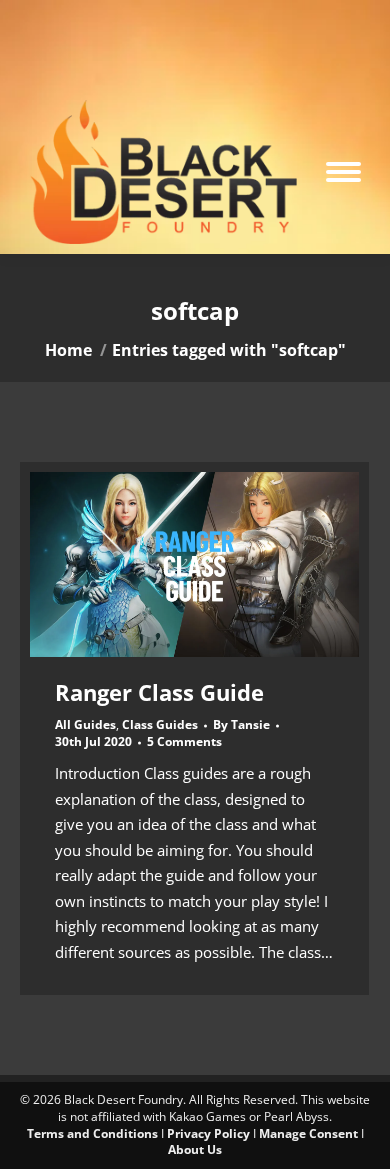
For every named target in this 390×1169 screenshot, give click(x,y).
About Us (195, 1149)
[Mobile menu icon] (343, 172)
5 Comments (184, 742)
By (241, 725)
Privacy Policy (208, 1133)
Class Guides (160, 724)
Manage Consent (308, 1133)
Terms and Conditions (92, 1133)
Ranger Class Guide (159, 692)
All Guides (85, 724)
